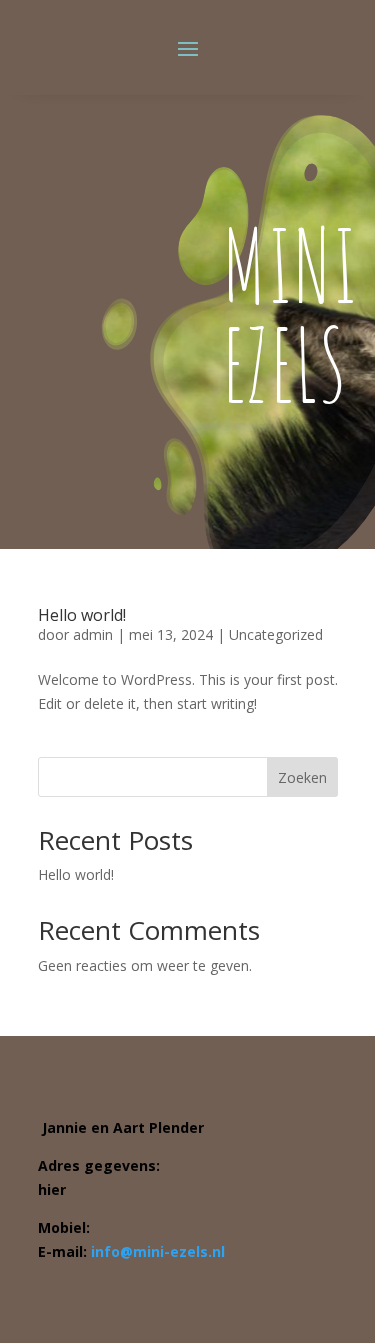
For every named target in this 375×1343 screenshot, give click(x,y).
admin (93, 634)
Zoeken (302, 777)
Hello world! (82, 615)
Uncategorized (276, 634)
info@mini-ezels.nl (158, 1251)
